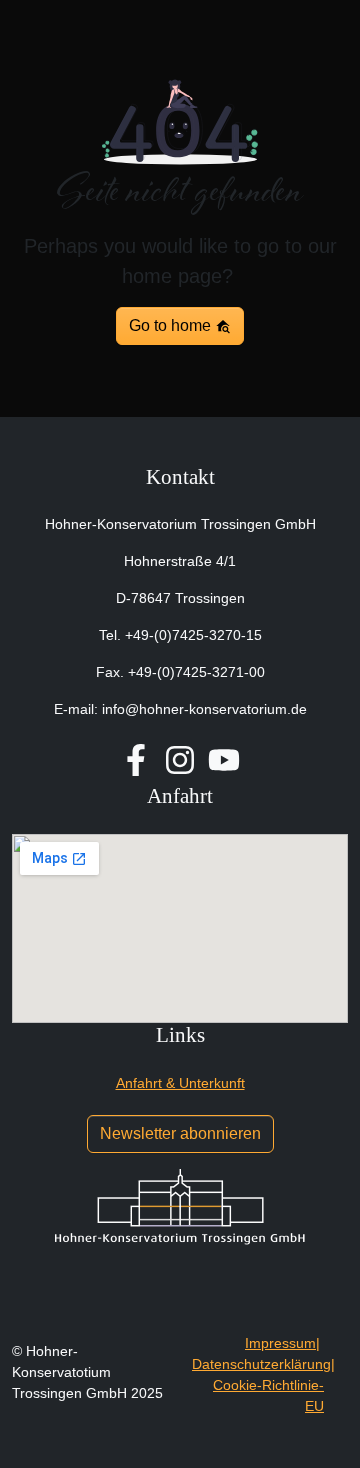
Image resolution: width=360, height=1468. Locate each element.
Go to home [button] (172, 325)
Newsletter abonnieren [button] (180, 1133)
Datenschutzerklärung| (263, 1364)
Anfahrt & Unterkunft (180, 1083)
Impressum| (282, 1343)
